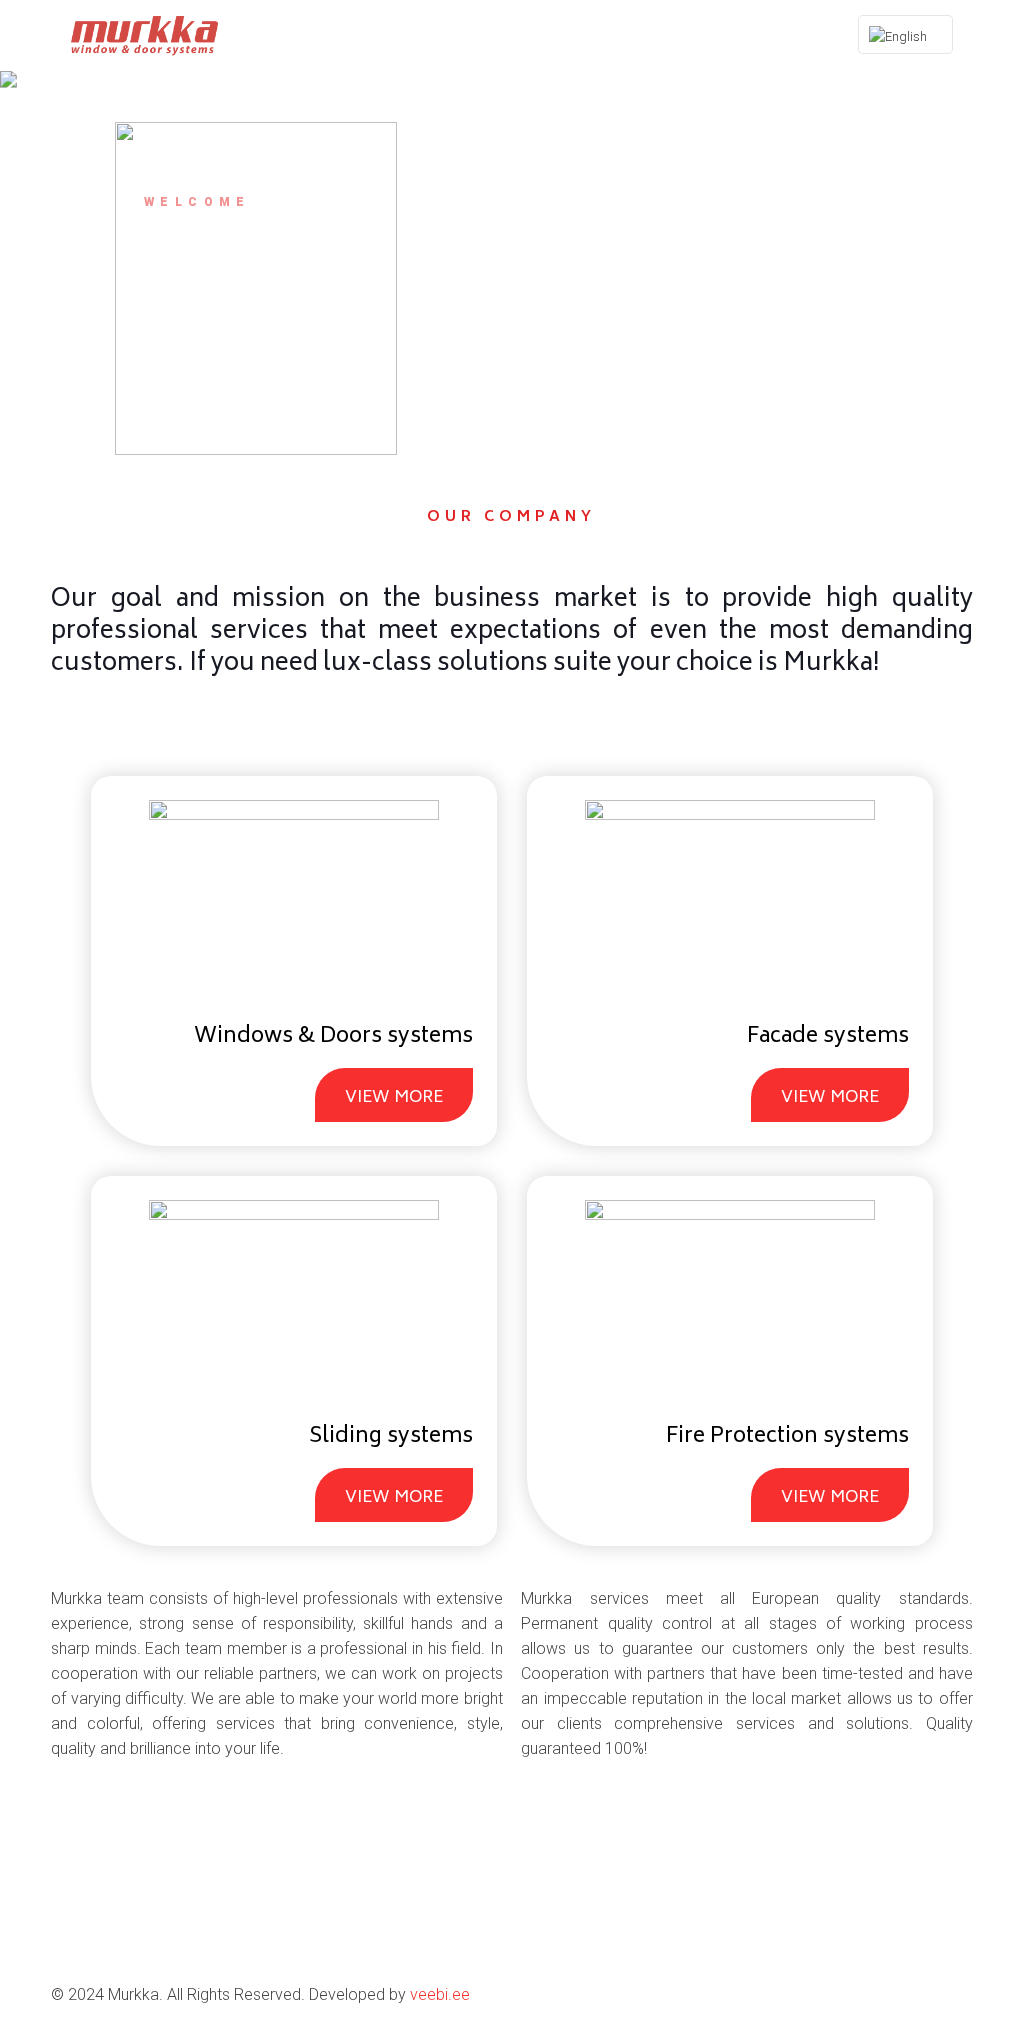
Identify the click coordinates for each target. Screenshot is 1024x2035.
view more (394, 1098)
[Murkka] (144, 35)
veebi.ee (440, 1994)
